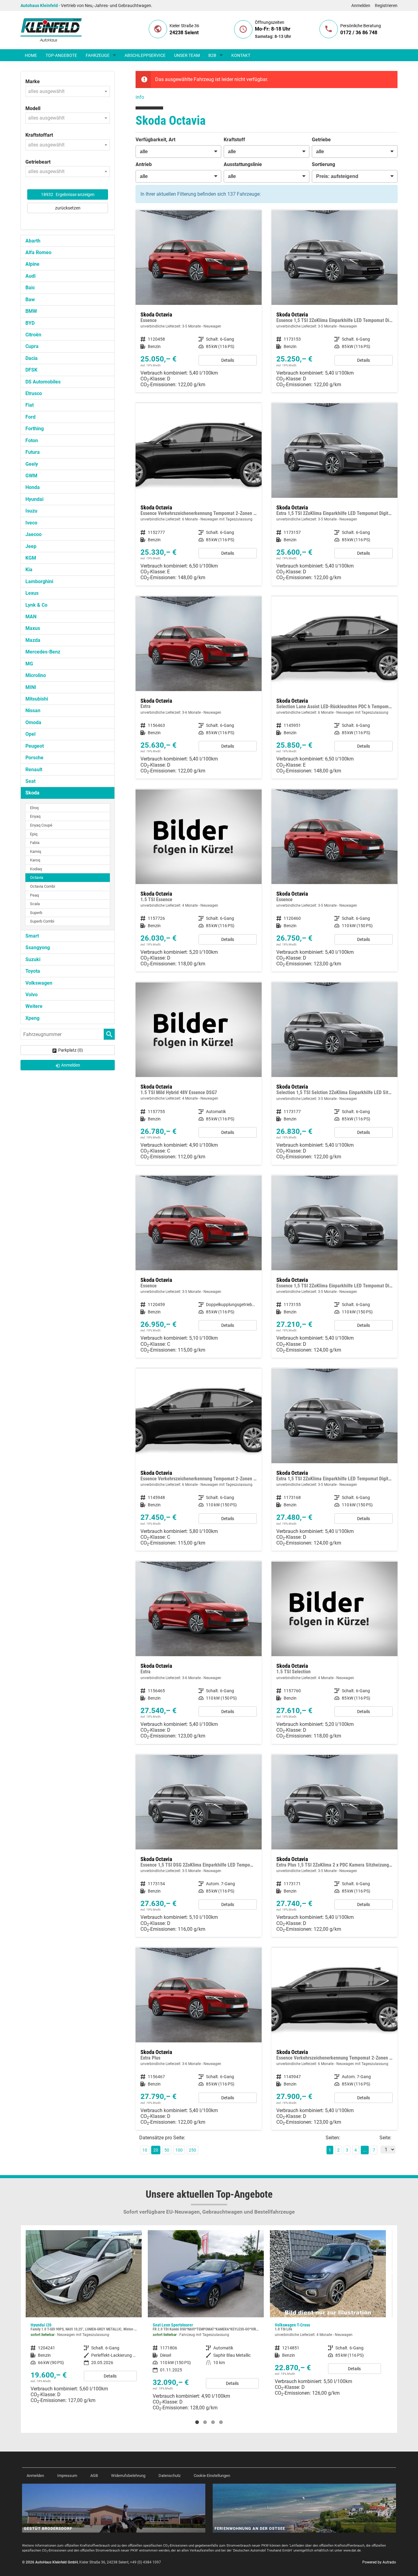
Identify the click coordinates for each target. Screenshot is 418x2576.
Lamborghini (39, 581)
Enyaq (35, 816)
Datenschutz (170, 2476)
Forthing (35, 429)
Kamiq (35, 851)
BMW (31, 311)
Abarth (33, 241)
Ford (30, 417)
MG (29, 664)
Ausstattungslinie (243, 164)
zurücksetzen (68, 208)
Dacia (32, 358)
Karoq (35, 860)
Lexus (32, 593)
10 (145, 2150)
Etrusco (34, 393)
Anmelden (361, 6)
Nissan (33, 711)
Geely (32, 464)
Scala (35, 904)
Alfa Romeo (38, 252)
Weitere (34, 1006)
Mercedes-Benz (43, 652)
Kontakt (241, 55)
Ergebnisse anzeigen (68, 194)
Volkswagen (39, 983)
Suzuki (33, 959)
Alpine (32, 264)
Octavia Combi (43, 886)
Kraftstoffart (39, 135)
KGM (31, 558)
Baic (30, 288)
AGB (94, 2476)
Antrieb (144, 164)
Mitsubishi (37, 699)
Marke (33, 81)
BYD (30, 323)
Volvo (32, 995)
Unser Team (187, 55)
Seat (30, 781)
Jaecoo (34, 534)
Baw (30, 300)
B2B (212, 55)
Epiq (34, 834)
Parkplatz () (71, 1050)
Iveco (31, 523)
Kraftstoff (234, 140)
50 (167, 2150)
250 (192, 2150)
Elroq (34, 808)
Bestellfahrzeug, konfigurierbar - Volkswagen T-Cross (206, 2315)
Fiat (30, 405)
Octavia (37, 877)
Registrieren (386, 6)
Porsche (34, 758)
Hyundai (34, 499)
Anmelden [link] (71, 1065)
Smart (32, 936)
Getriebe (321, 140)
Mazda (33, 640)
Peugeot (35, 746)
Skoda (32, 793)
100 (179, 2150)
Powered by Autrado (379, 2562)
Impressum (67, 2476)
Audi (30, 276)
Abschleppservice (145, 55)
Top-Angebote (61, 55)
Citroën (33, 335)
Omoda (33, 722)
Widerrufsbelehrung (128, 2476)
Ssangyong (38, 947)
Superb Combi (42, 921)
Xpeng (32, 1018)
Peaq (34, 895)
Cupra (32, 346)
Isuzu (31, 511)
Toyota (33, 971)
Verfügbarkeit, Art (155, 140)
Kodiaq (36, 869)
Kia (29, 570)
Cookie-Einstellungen (212, 2476)
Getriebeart (38, 162)
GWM (31, 476)
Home (31, 55)
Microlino (36, 675)
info (140, 97)
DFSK (31, 370)
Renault (34, 770)
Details (228, 360)
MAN (31, 617)
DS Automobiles (43, 382)
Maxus (33, 628)
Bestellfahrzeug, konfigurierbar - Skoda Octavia (199, 301)
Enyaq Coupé (41, 825)
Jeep (31, 546)
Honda (33, 487)
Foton (32, 440)
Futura (33, 452)
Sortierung (323, 164)
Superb (36, 913)
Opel (30, 734)
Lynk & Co (36, 605)
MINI (31, 687)
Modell (33, 108)
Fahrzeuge (98, 55)
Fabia (35, 843)
